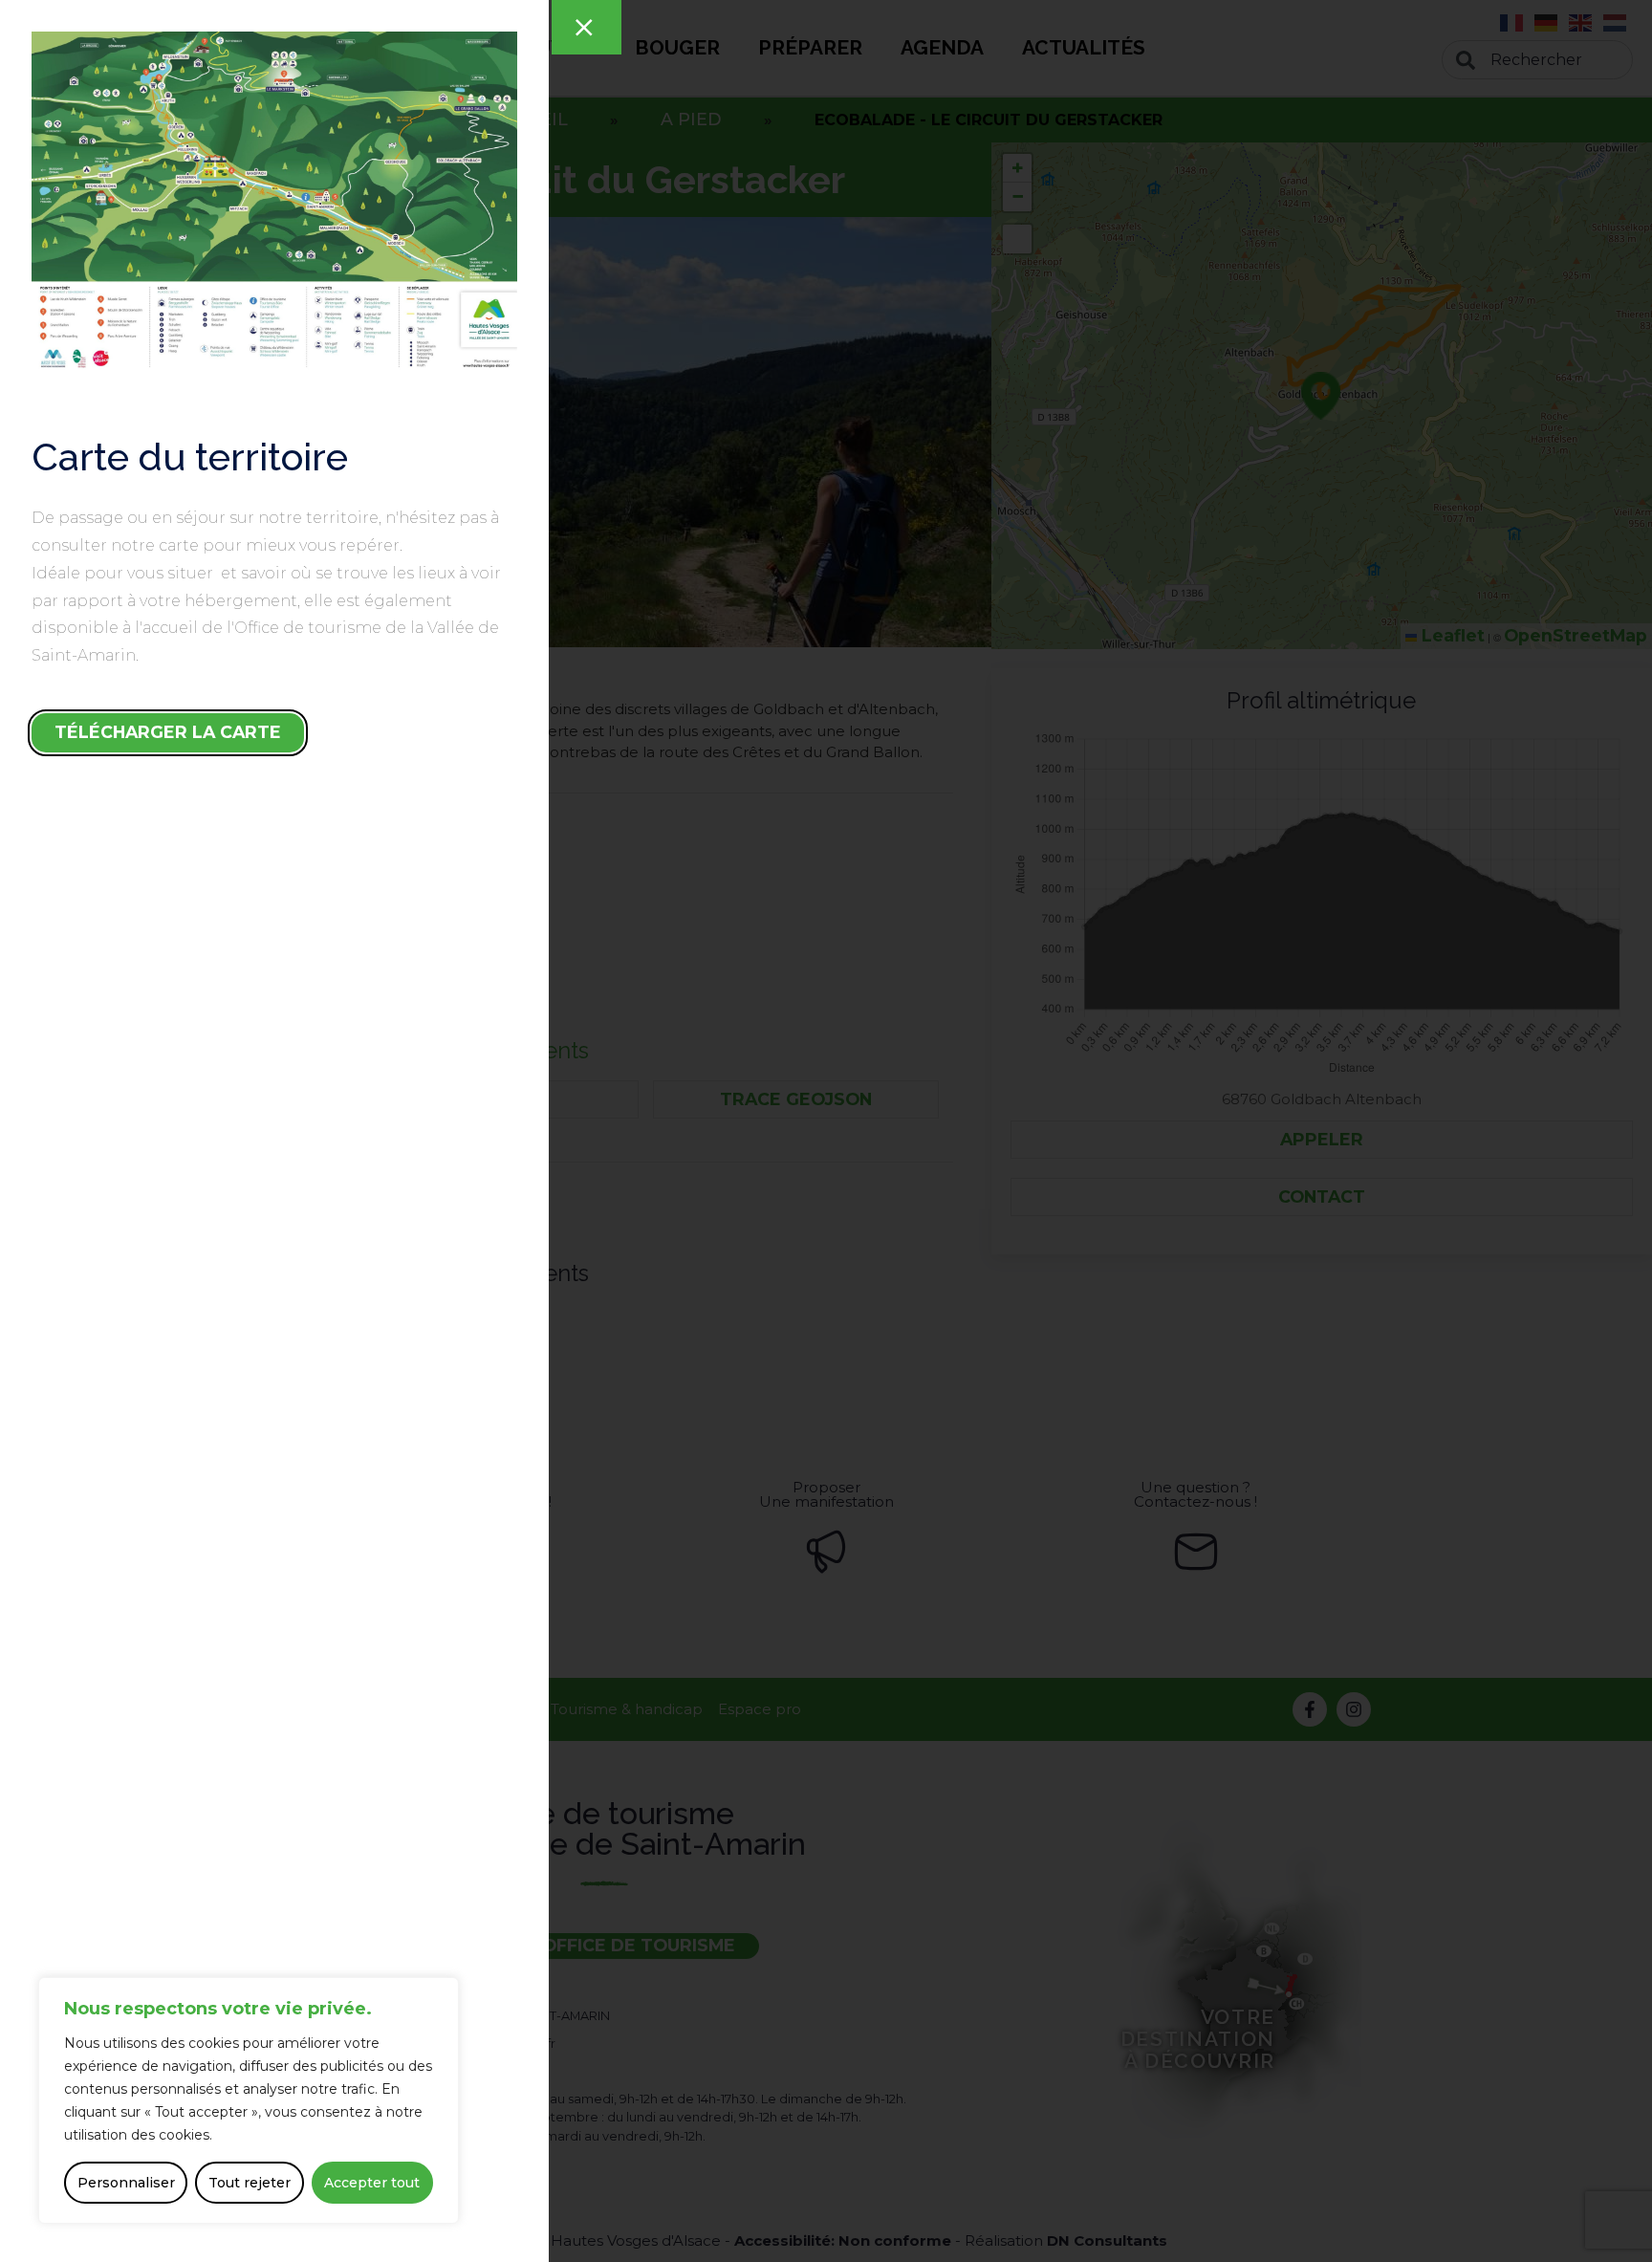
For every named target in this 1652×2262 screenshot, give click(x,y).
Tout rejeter (250, 2183)
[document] (826, 1131)
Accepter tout (372, 2183)
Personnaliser (126, 2183)
